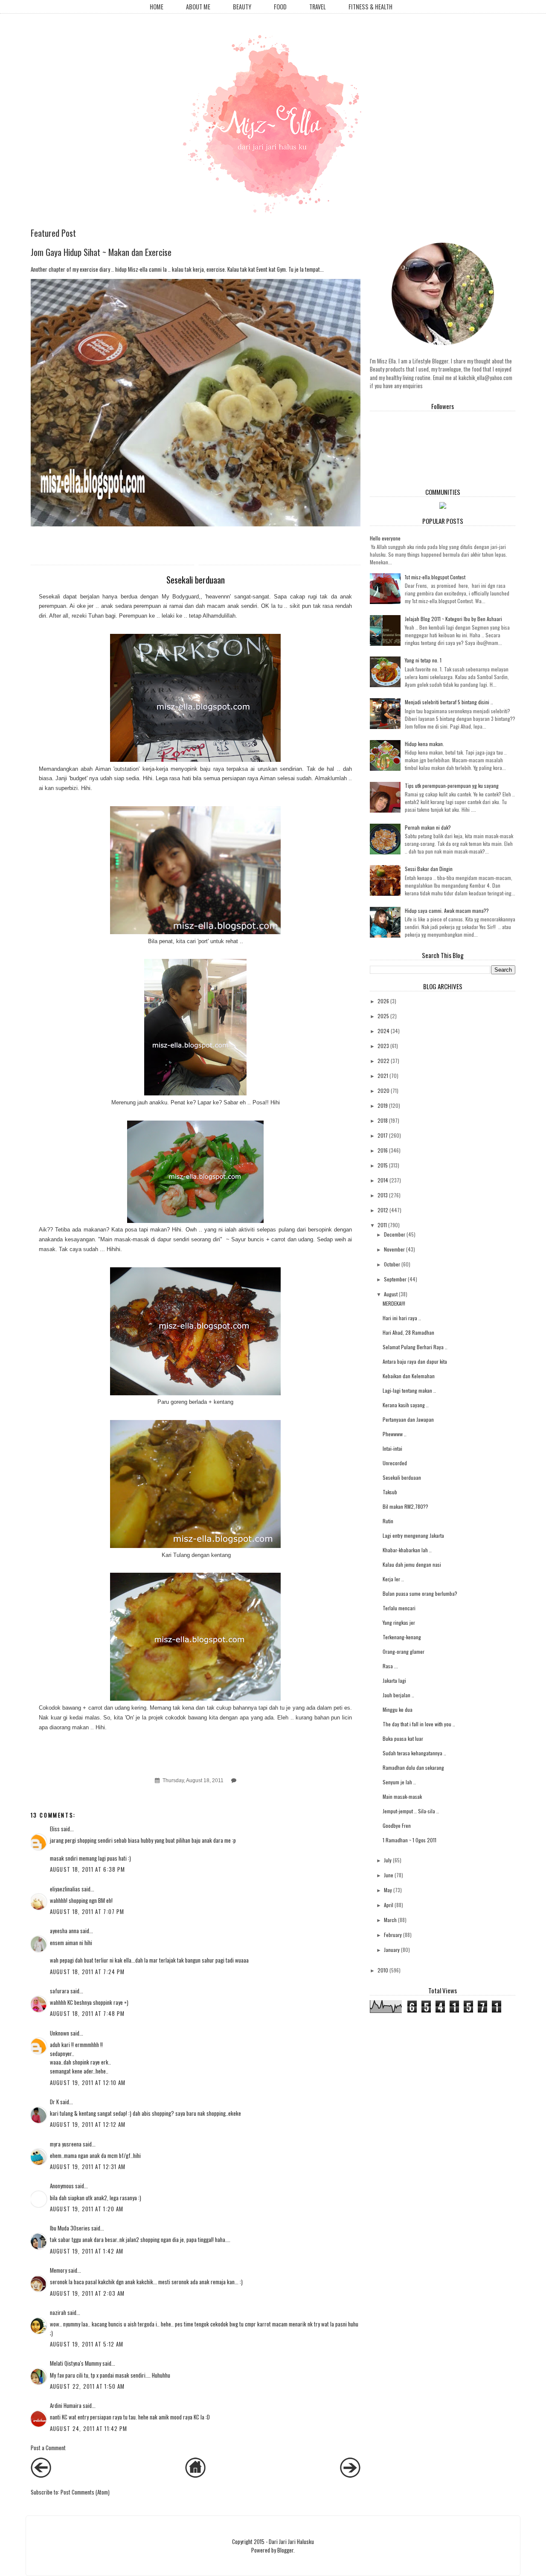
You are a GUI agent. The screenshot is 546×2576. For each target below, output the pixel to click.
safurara (60, 1991)
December (395, 1234)
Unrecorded (395, 1463)
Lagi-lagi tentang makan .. (409, 1390)
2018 (383, 1120)
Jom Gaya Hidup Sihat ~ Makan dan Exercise (101, 252)
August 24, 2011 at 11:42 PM (89, 2428)
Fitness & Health (370, 7)
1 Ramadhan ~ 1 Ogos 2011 (409, 1840)
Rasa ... (390, 1666)
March (390, 1920)
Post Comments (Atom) (85, 2492)
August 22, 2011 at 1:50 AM (87, 2386)
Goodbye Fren (397, 1825)
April (389, 1905)
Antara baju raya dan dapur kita (415, 1361)
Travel (318, 7)
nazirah (58, 2312)
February (393, 1935)
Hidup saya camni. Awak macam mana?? (447, 910)
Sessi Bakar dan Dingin (429, 869)
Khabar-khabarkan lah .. (407, 1550)
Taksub (390, 1492)
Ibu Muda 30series (70, 2228)
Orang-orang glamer (404, 1651)
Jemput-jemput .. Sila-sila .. (411, 1811)
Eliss (55, 1829)
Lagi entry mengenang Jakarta (413, 1535)
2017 (383, 1135)
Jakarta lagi (394, 1680)
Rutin (388, 1521)
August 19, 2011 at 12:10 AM (88, 2082)
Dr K (54, 2102)
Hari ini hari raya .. (402, 1318)
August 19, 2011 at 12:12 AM (88, 2124)
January (392, 1950)
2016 (383, 1150)
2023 (383, 1046)
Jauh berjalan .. (398, 1695)
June (389, 1875)
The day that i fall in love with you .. (419, 1724)
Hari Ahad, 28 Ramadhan (408, 1332)
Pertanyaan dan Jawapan (408, 1419)
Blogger (285, 2550)
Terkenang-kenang (402, 1637)
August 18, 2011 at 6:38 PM (88, 1869)
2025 (383, 1016)
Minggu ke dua (398, 1709)
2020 (383, 1091)
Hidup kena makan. (424, 744)
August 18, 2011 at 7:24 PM (87, 1972)
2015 (383, 1165)
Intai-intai (392, 1448)
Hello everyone (385, 538)
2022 (383, 1061)
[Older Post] (350, 2475)
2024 (383, 1031)
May (388, 1890)
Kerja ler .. (393, 1579)
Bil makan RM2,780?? (405, 1506)
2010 (383, 1970)
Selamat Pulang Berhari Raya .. (415, 1347)
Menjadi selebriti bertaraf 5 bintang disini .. (449, 702)
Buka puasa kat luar (403, 1738)
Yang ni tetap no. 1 (423, 660)
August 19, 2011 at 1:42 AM (87, 2251)
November (394, 1249)
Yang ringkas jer (399, 1622)
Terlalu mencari (399, 1608)
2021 (383, 1076)
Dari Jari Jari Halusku (291, 2541)
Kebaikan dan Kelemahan (409, 1376)
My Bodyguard (180, 597)
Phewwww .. (395, 1434)
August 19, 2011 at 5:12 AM (87, 2344)
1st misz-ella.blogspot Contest (435, 577)
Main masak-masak (402, 1796)
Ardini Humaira (66, 2405)
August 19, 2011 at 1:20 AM (87, 2209)
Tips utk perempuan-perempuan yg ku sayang (452, 786)
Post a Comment (48, 2448)
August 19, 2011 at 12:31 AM (88, 2167)
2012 (383, 1210)
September (395, 1279)
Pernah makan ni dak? (428, 827)
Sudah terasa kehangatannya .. (414, 1753)
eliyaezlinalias (65, 1889)
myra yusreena (66, 2144)
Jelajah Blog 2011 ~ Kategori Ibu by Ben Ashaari (453, 619)
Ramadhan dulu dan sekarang (413, 1767)
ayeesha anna (64, 1931)
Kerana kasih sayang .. (406, 1405)
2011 (382, 1225)
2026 (383, 1001)
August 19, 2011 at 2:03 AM (87, 2293)
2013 (383, 1195)
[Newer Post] (41, 2475)
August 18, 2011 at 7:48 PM (87, 2013)
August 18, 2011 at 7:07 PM (87, 1911)
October (392, 1264)
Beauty (242, 7)
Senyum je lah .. (399, 1782)
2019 (383, 1105)
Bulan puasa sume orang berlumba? (420, 1593)
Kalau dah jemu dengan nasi (412, 1564)
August (391, 1294)
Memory (58, 2270)
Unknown (60, 2033)
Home (157, 7)
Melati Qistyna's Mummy (76, 2363)
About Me (198, 7)
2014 (383, 1180)
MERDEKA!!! (394, 1303)
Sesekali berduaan (402, 1477)
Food (280, 7)
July (388, 1860)
